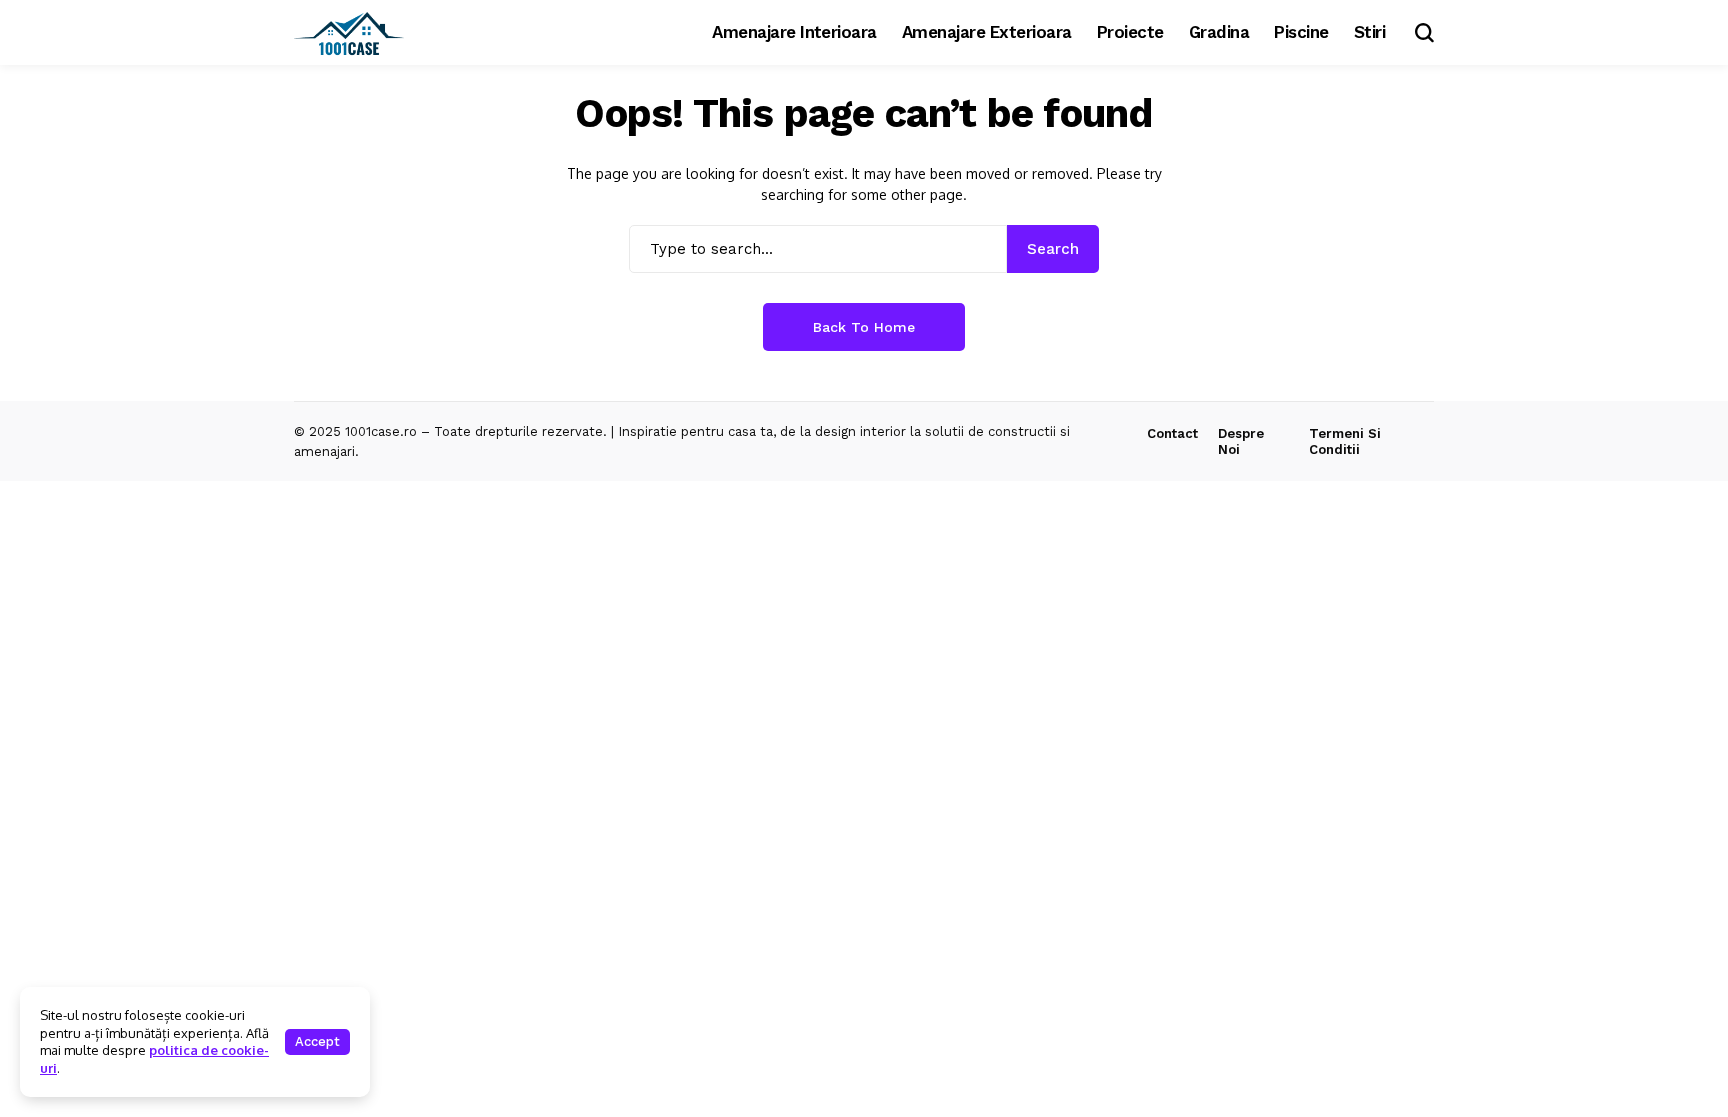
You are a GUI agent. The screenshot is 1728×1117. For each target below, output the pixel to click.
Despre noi (1241, 441)
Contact (1172, 433)
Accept (317, 1041)
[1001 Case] (349, 33)
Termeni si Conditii (1345, 441)
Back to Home (864, 327)
